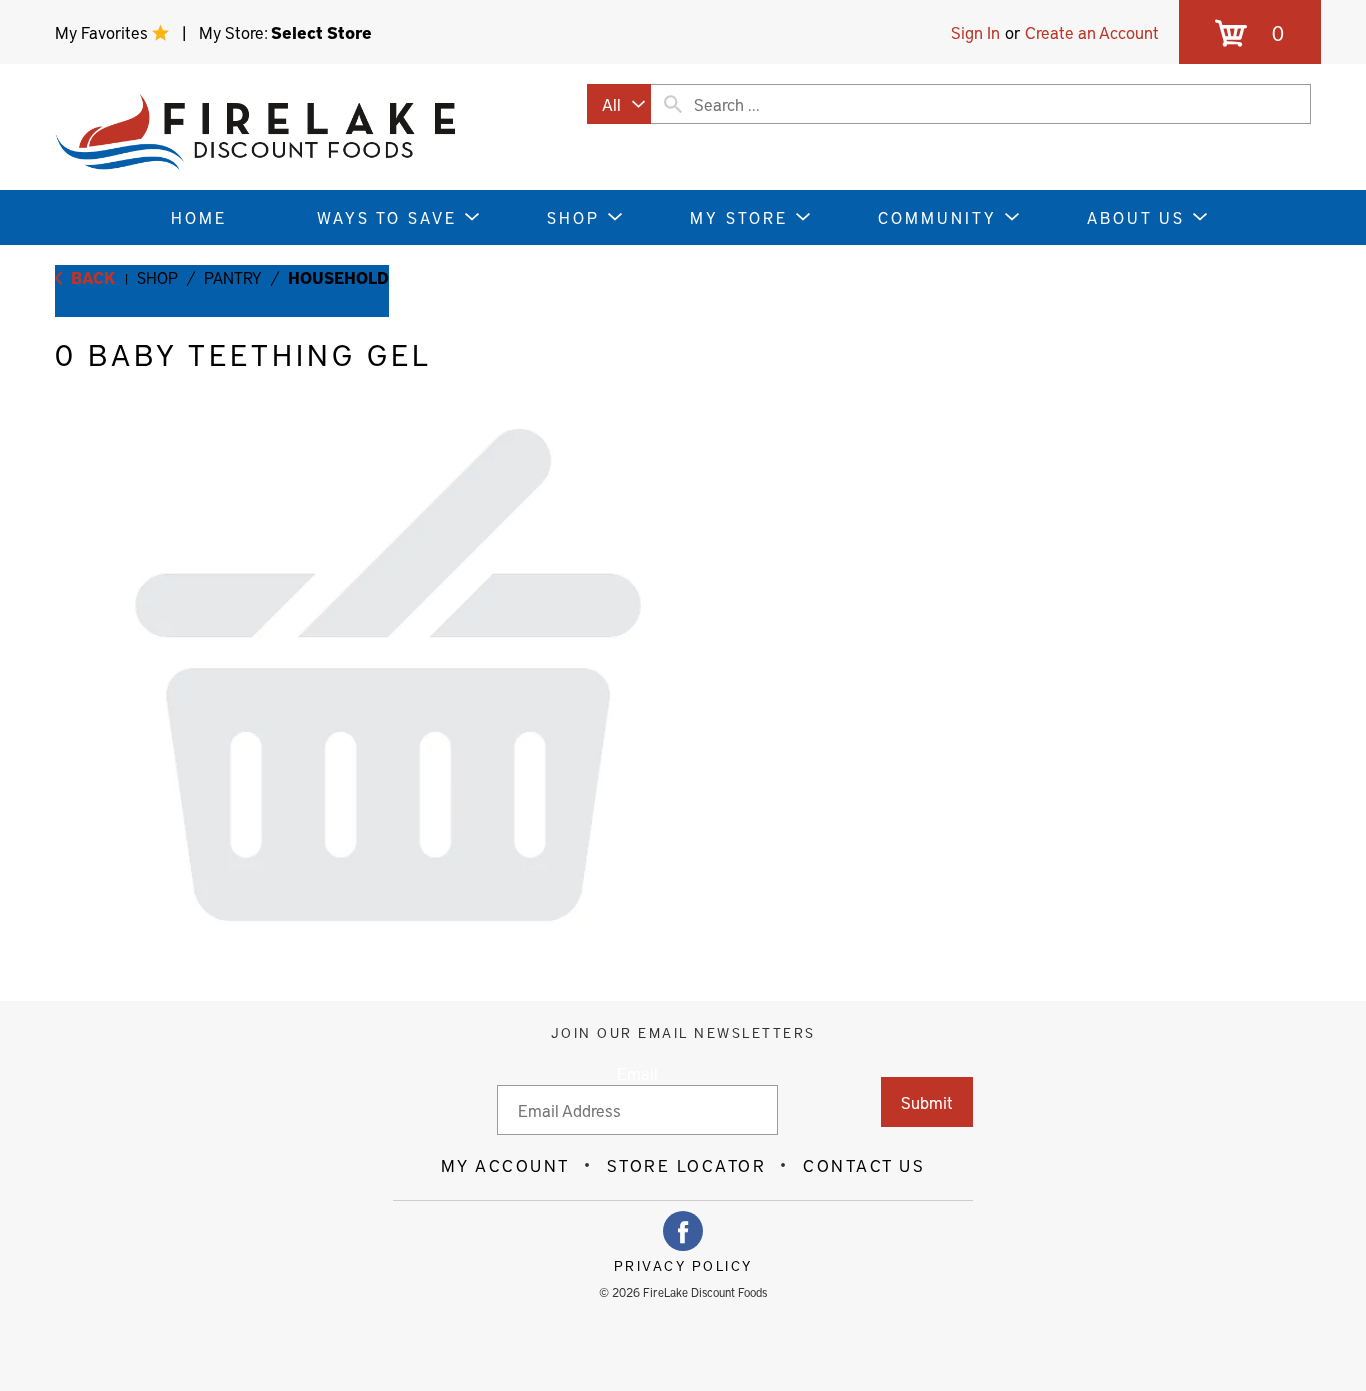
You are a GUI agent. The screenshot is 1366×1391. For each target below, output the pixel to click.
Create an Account (1092, 32)
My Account (505, 1165)
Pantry (233, 277)
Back (91, 277)
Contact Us (864, 1165)
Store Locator (687, 1165)
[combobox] (619, 104)
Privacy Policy (683, 1266)
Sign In (975, 32)
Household (338, 277)
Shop (157, 277)
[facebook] (683, 1231)
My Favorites (103, 32)
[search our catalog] (673, 104)
